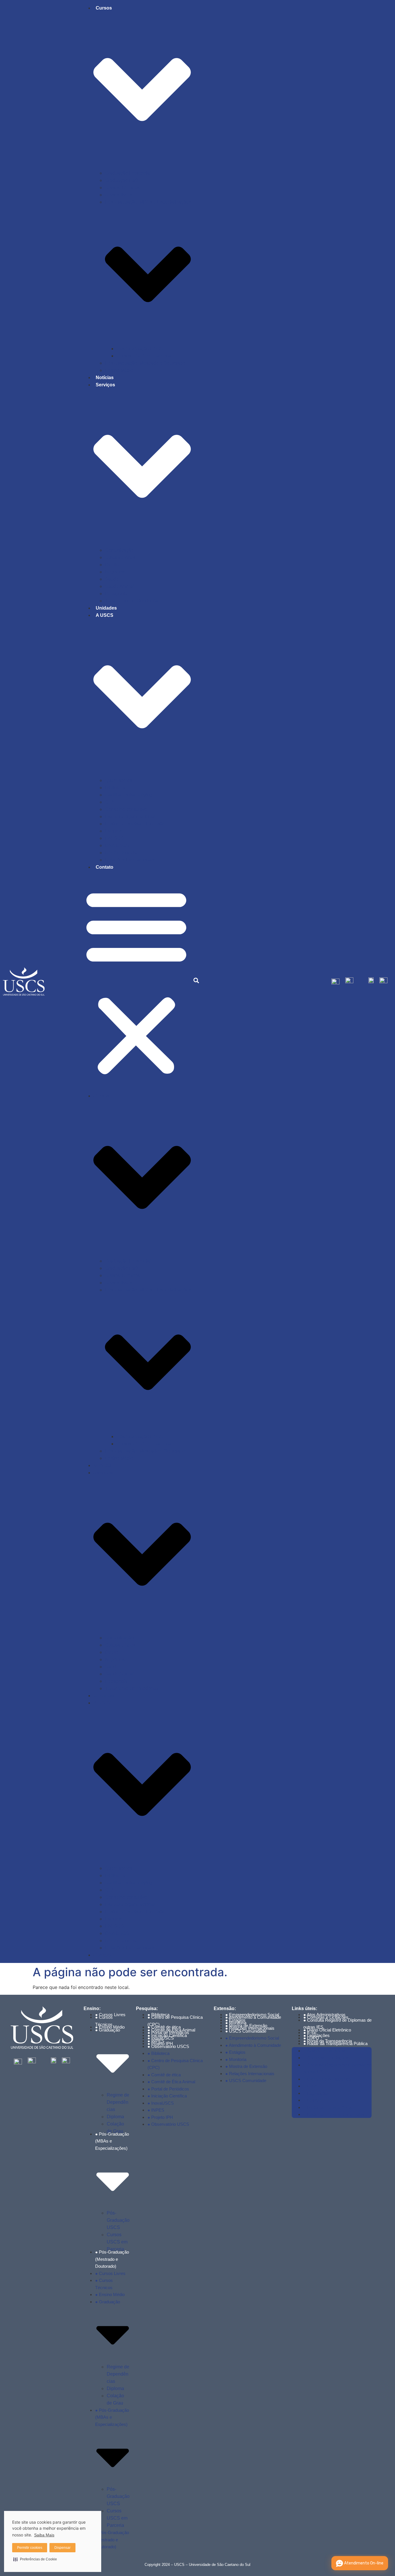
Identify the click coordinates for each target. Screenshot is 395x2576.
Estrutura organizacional (130, 816)
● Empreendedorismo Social (252, 2038)
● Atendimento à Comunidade (253, 2017)
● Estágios (235, 2052)
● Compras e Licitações (326, 2058)
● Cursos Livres (110, 2273)
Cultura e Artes (120, 557)
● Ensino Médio (110, 2027)
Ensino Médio (119, 370)
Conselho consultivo (126, 809)
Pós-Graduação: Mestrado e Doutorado (145, 363)
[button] (136, 981)
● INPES (156, 2110)
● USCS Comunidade (246, 2031)
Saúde (112, 579)
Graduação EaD (122, 180)
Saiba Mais (44, 2535)
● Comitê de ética (164, 2075)
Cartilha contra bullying (129, 795)
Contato (105, 867)
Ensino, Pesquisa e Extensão (135, 824)
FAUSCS (115, 838)
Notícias (105, 378)
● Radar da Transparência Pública (335, 2043)
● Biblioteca (158, 2053)
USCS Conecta (121, 853)
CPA (110, 802)
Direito (112, 565)
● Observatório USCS (168, 2046)
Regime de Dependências (118, 2102)
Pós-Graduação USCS (140, 349)
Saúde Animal (119, 586)
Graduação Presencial (128, 173)
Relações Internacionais (130, 860)
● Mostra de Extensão (246, 2066)
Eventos (113, 831)
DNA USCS (117, 845)
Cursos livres (118, 195)
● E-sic (310, 2086)
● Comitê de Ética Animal (171, 2082)
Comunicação (119, 550)
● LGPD (311, 2100)
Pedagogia (116, 594)
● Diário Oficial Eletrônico (327, 2030)
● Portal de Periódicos (168, 2089)
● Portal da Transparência (328, 2107)
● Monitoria (236, 2059)
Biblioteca (115, 788)
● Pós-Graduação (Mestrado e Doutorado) (112, 2259)
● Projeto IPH (160, 2117)
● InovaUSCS (161, 2103)
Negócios (115, 572)
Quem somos (119, 780)
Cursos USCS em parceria (144, 356)
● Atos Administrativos (324, 2051)
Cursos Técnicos (122, 188)
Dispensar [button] (62, 2548)
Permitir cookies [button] (30, 2548)
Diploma (115, 2117)
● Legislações (316, 2093)
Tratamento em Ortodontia (132, 601)
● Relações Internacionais (250, 2074)
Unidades (106, 608)
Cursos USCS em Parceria (117, 2242)
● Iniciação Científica (167, 2096)
